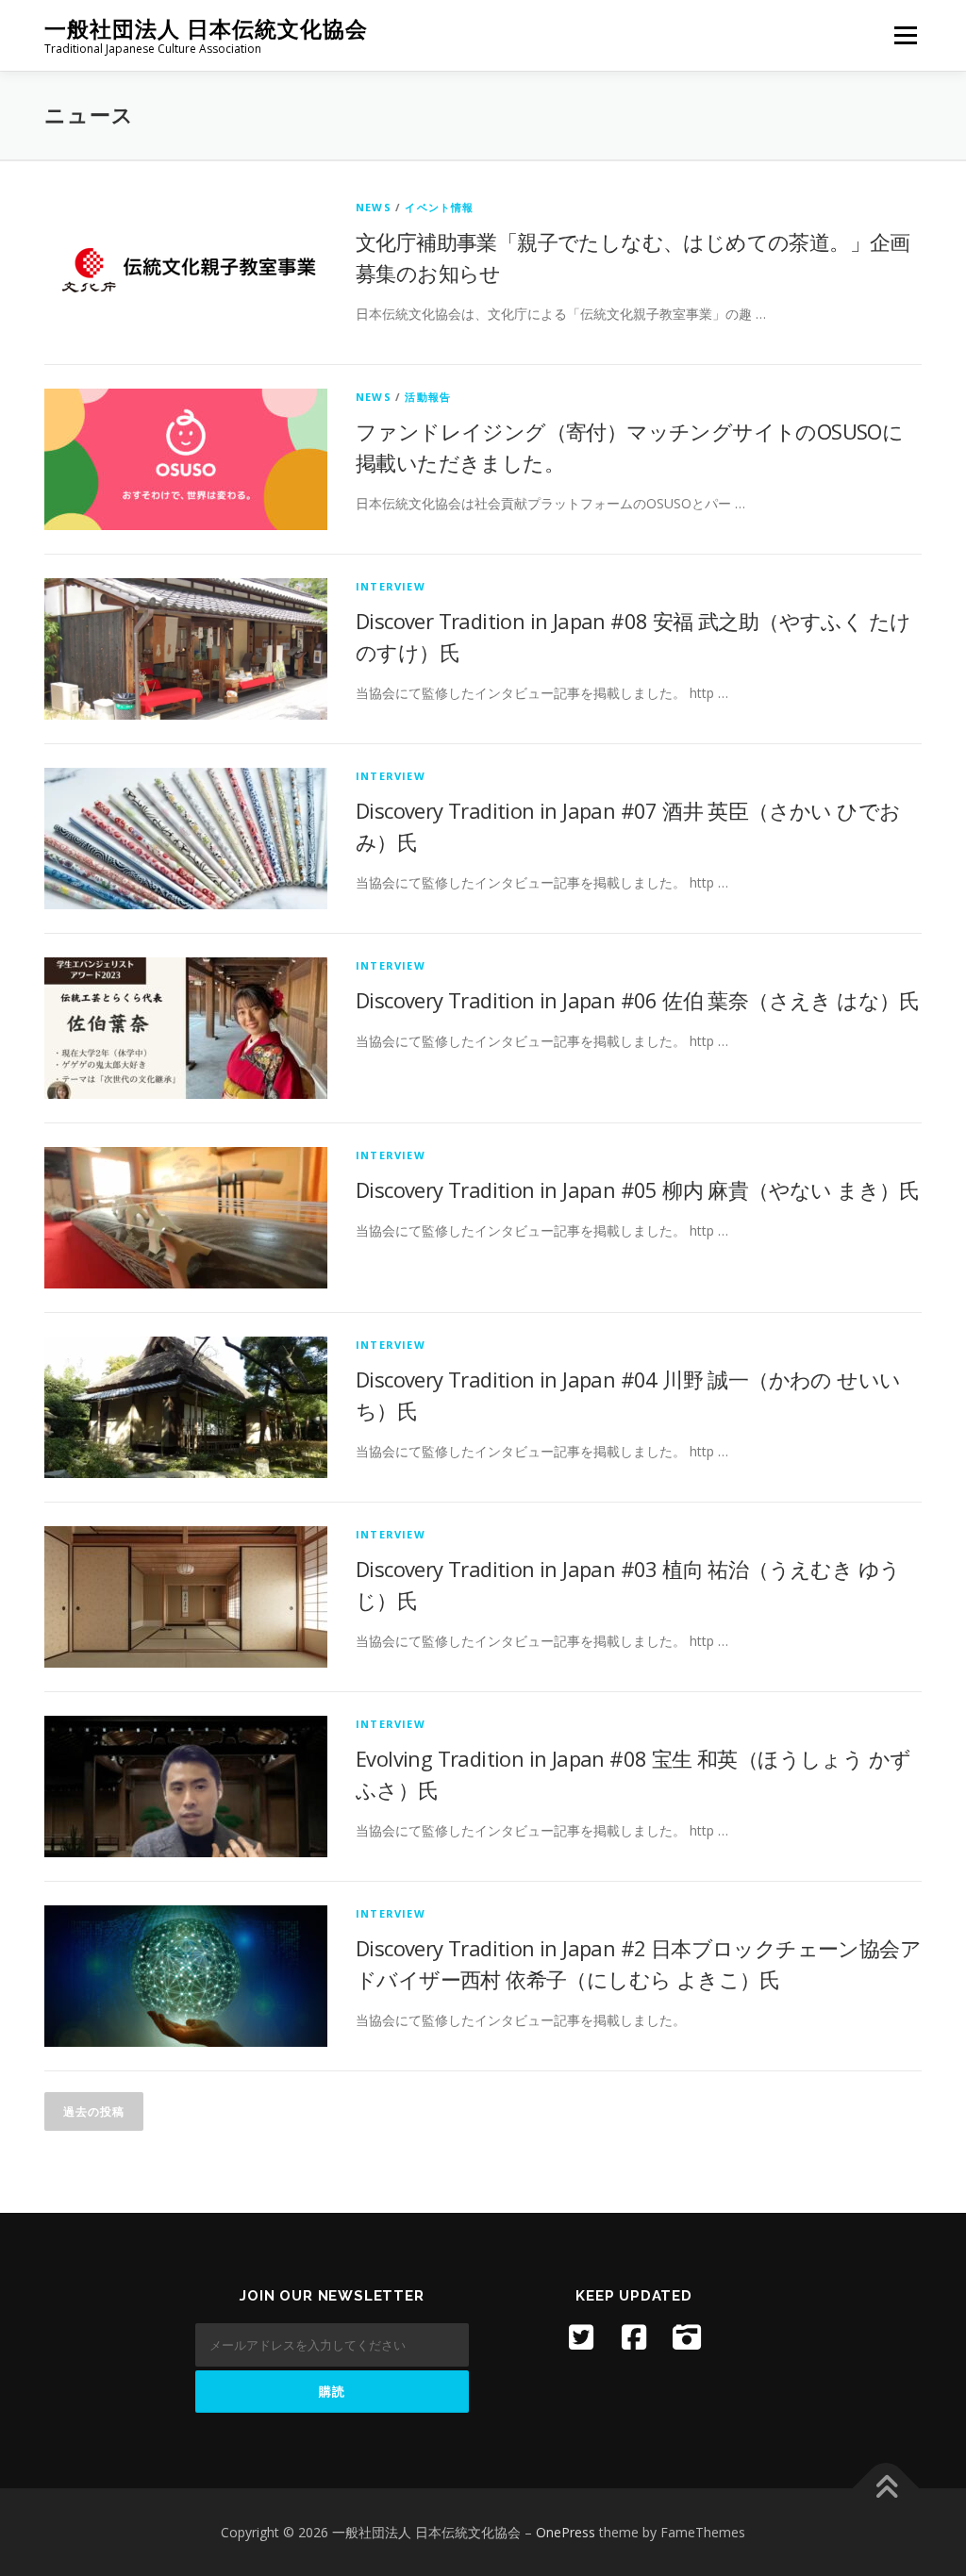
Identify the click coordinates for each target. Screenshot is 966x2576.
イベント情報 (439, 207)
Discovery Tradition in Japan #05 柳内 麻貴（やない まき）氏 (638, 1189)
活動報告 (428, 397)
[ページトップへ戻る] (886, 2488)
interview (391, 586)
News (374, 207)
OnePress (566, 2532)
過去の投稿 (94, 2111)
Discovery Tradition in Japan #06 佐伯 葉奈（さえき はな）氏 (638, 1000)
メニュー (905, 35)
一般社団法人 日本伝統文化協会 (206, 29)
